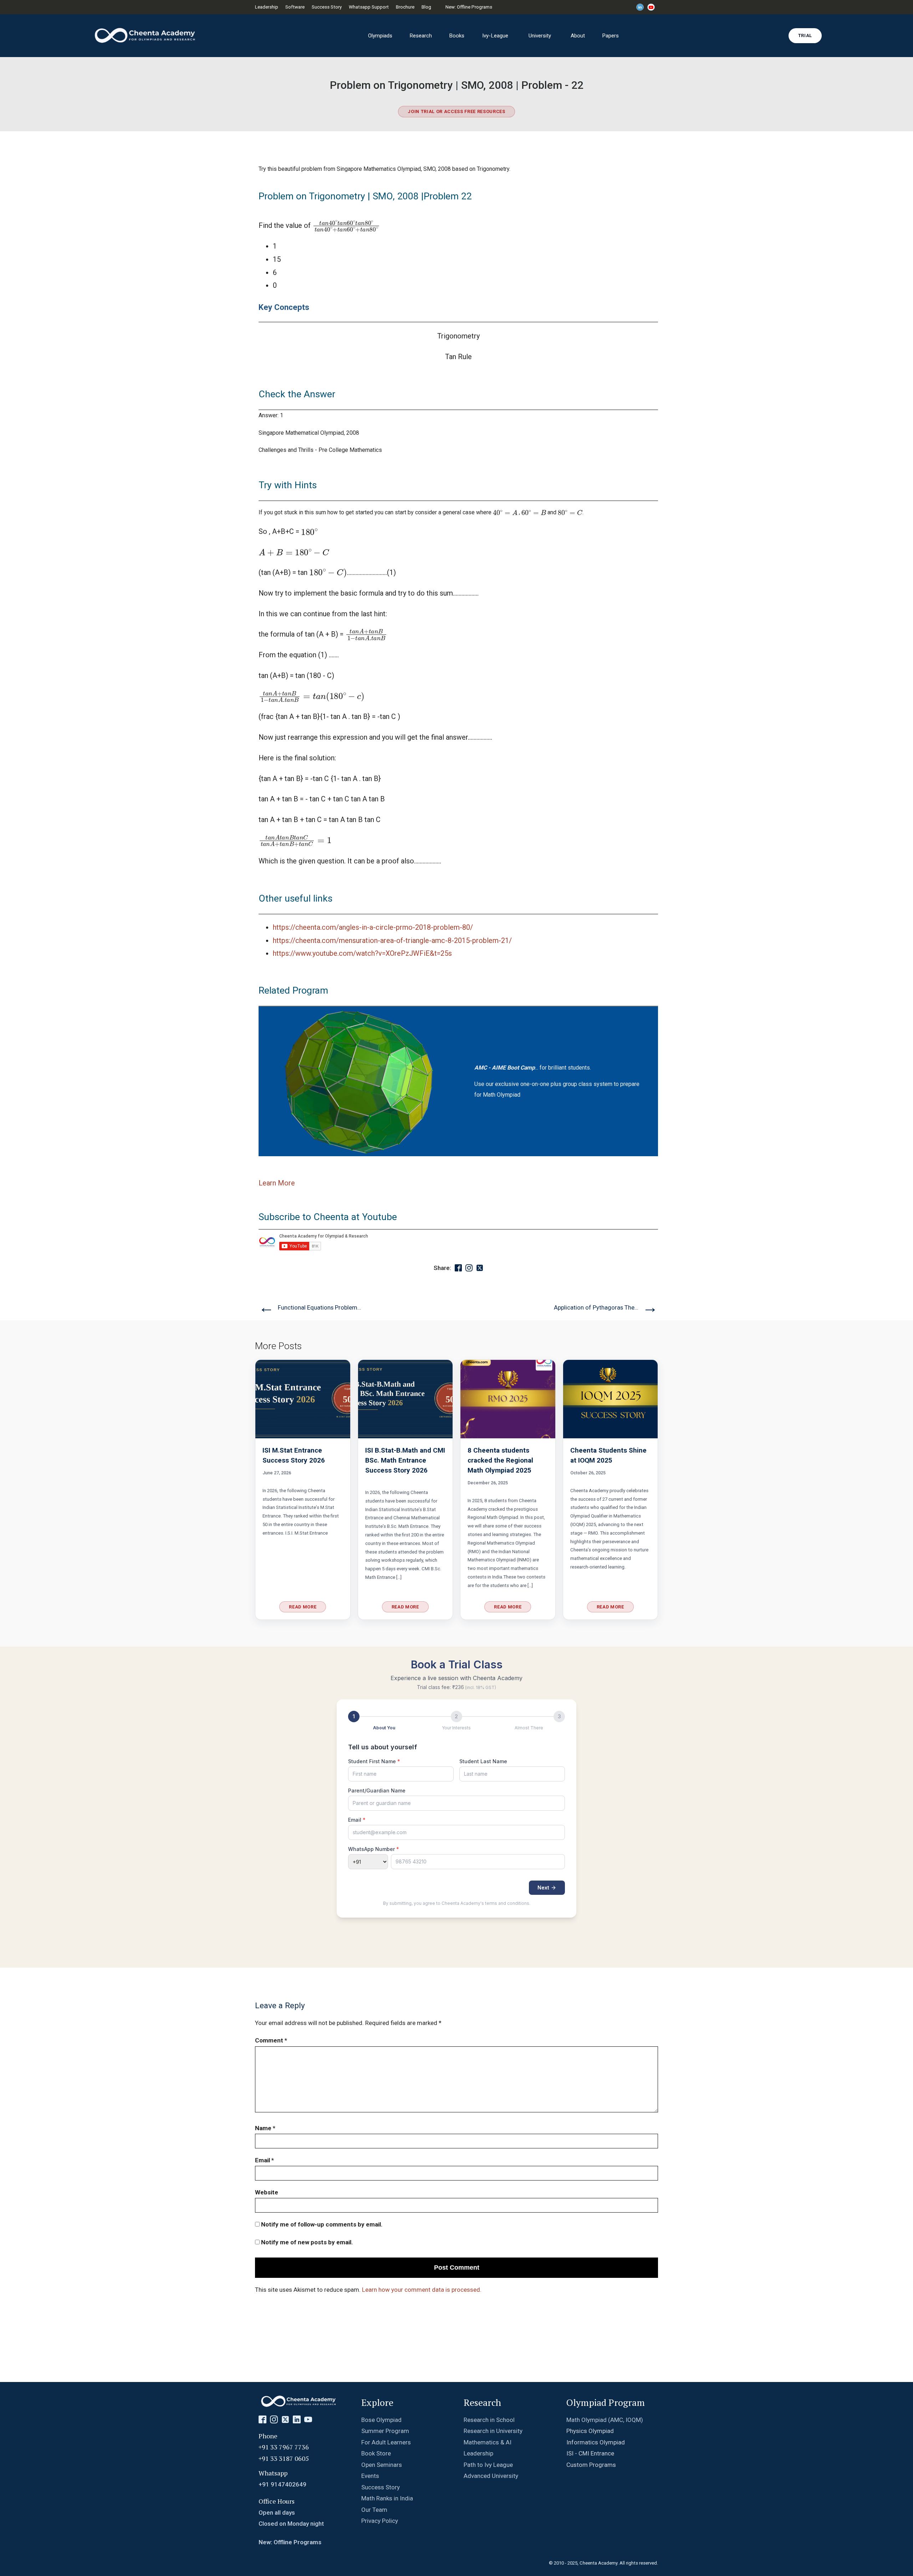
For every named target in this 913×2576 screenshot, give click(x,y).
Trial (805, 35)
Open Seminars (382, 2465)
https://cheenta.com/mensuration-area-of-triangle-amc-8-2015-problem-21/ (392, 941)
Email (264, 2160)
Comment (271, 2040)
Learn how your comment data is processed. (422, 2290)
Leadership (267, 7)
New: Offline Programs (469, 7)
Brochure (405, 7)
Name (265, 2128)
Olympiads (380, 36)
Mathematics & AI (488, 2442)
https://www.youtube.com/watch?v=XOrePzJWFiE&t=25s (362, 953)
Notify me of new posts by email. (307, 2242)
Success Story (327, 7)
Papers (610, 36)
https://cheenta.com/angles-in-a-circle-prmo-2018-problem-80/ (373, 927)
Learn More (277, 1183)
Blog (426, 7)
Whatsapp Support (369, 7)
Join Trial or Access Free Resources (456, 111)
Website (267, 2192)
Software (295, 7)
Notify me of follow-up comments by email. (322, 2224)
